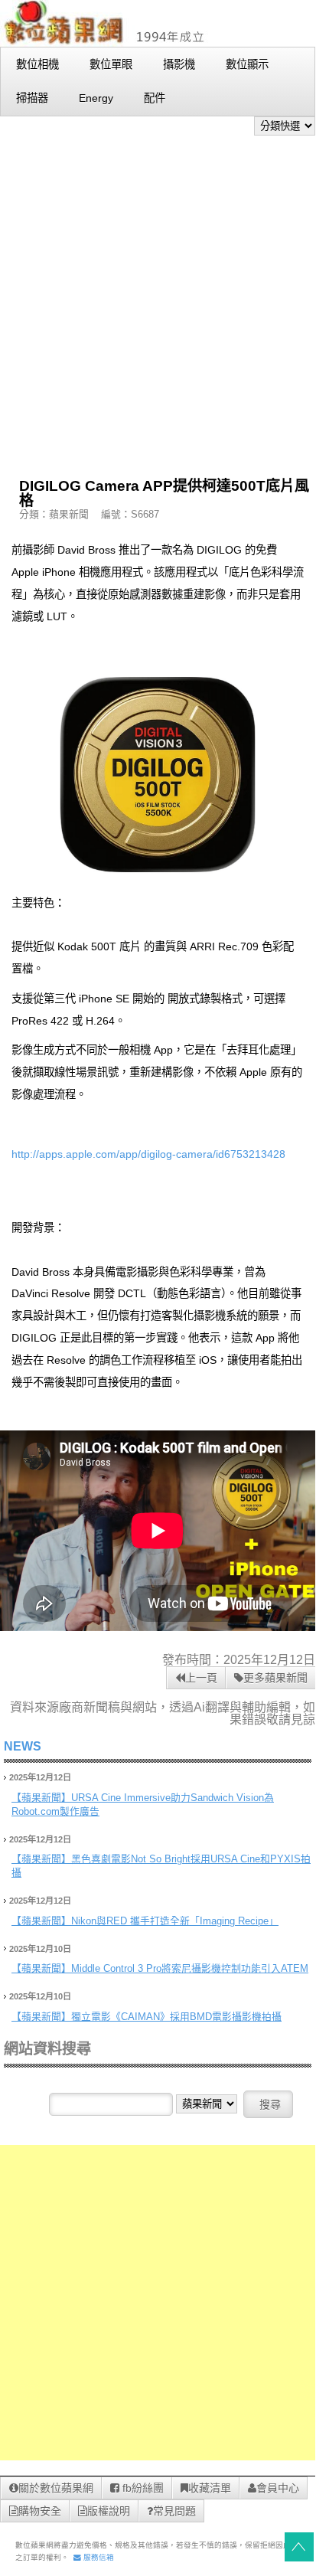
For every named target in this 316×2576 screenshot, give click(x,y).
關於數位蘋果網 (56, 2488)
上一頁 (201, 1678)
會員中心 (278, 2488)
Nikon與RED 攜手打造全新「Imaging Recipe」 (175, 1921)
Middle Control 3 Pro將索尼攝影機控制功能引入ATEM (190, 1968)
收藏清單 (210, 2488)
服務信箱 (98, 2557)
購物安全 (40, 2511)
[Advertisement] (158, 301)
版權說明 (109, 2511)
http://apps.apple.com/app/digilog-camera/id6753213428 (148, 1154)
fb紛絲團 (142, 2488)
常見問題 (174, 2511)
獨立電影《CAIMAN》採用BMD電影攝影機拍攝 (176, 2017)
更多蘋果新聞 (275, 1678)
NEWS (23, 1746)
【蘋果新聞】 (41, 1798)
